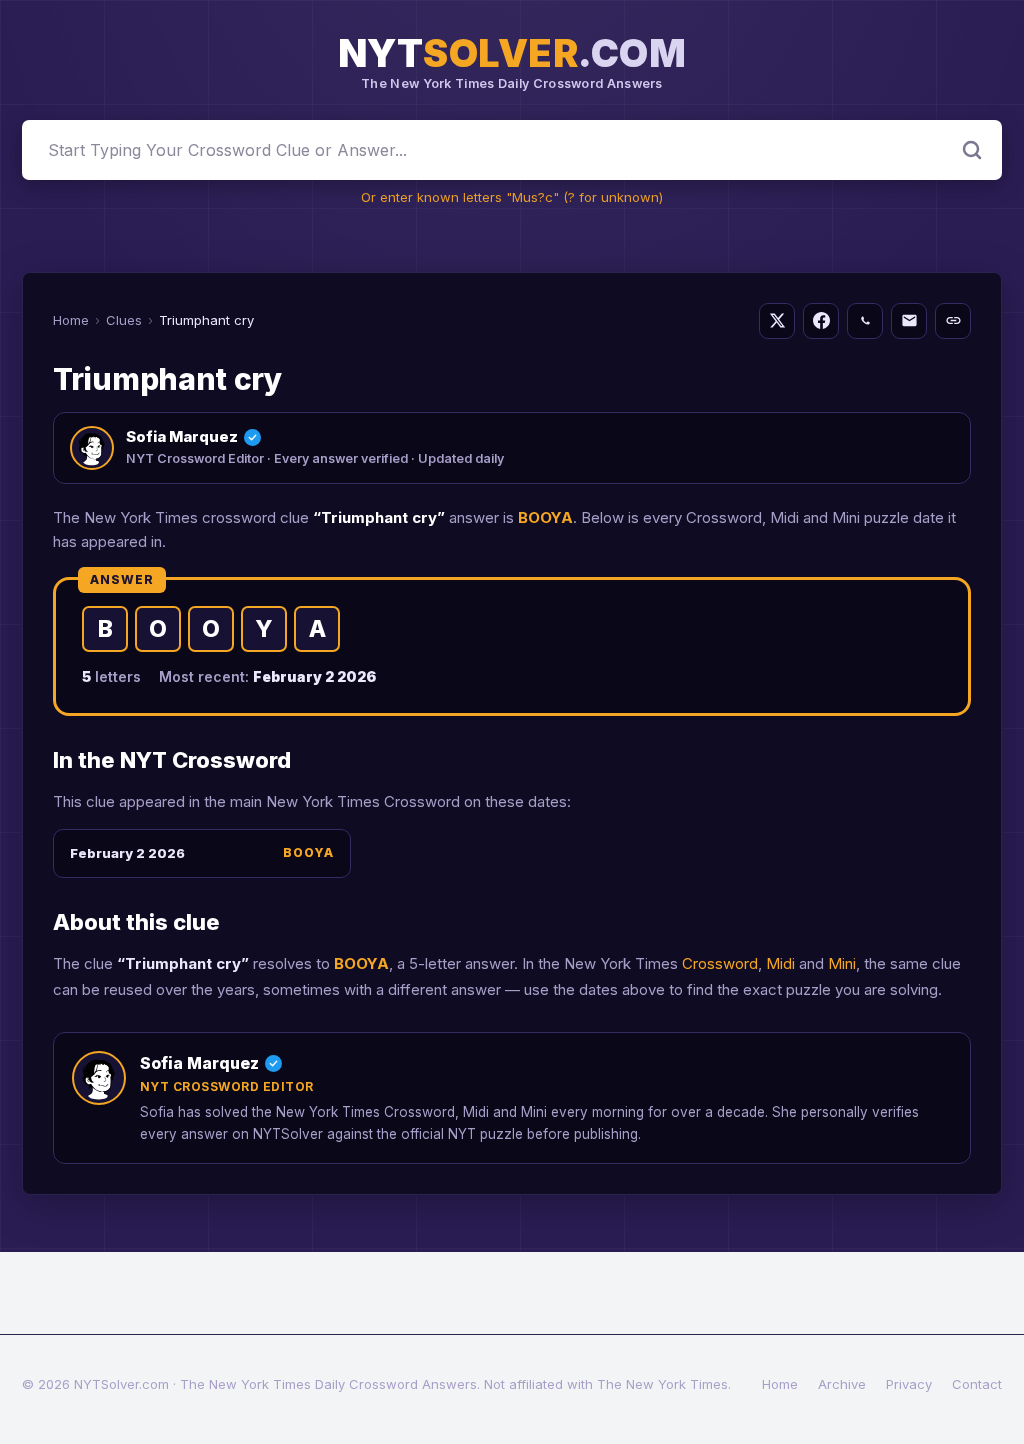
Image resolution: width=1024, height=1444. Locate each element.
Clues (124, 320)
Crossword (720, 963)
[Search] (972, 150)
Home (71, 320)
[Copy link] (953, 321)
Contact (977, 1384)
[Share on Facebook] (821, 321)
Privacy (909, 1384)
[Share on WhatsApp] (865, 321)
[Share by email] (909, 321)
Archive (842, 1384)
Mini (842, 963)
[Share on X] (777, 321)
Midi (780, 963)
